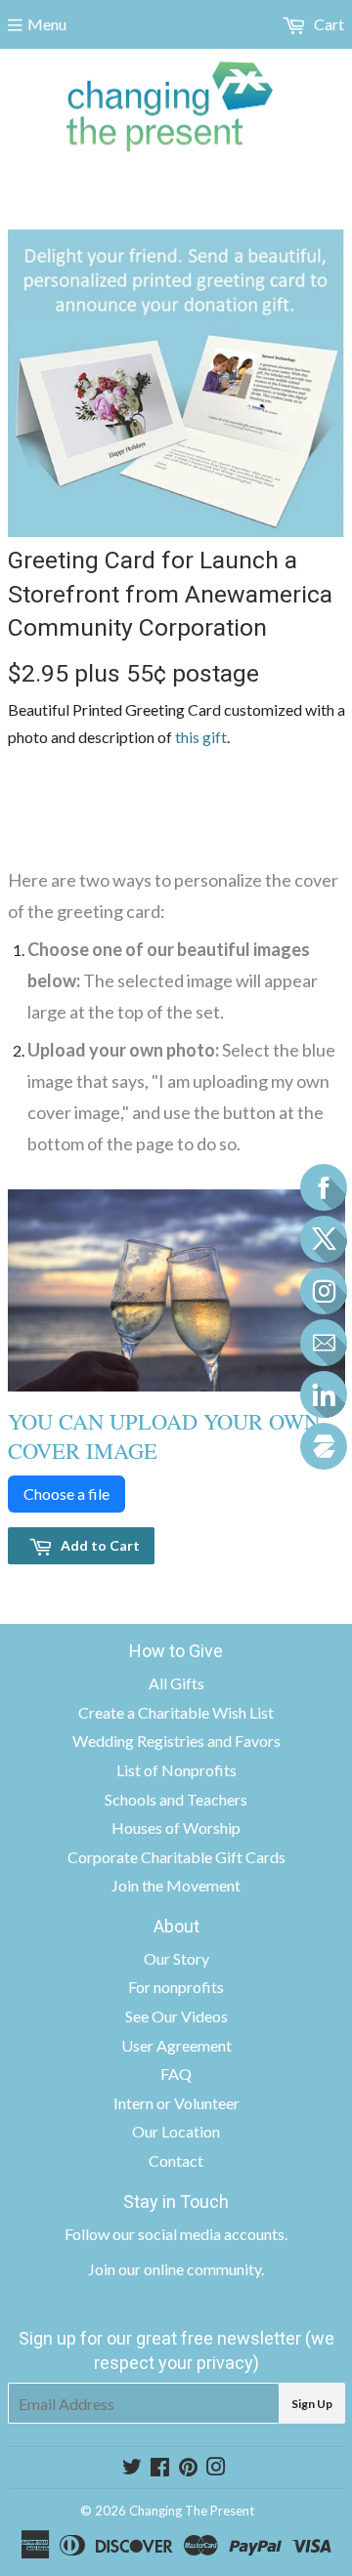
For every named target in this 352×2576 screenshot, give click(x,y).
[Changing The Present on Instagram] (216, 2468)
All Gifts (176, 1683)
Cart (328, 24)
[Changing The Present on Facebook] (160, 2468)
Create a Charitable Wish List (176, 1712)
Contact (176, 2161)
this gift (201, 737)
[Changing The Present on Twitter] (132, 2468)
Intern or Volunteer (176, 2103)
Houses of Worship (176, 1828)
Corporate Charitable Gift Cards (176, 1857)
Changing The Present (192, 2511)
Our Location (176, 2131)
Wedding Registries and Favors (176, 1741)
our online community (190, 2269)
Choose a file (66, 1494)
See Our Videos (176, 2016)
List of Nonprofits (176, 1770)
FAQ (176, 2074)
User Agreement (176, 2045)
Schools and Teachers (176, 1799)
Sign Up (312, 2404)
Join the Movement (176, 1885)
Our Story (176, 1958)
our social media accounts (198, 2234)
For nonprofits (176, 1987)
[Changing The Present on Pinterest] (188, 2468)
